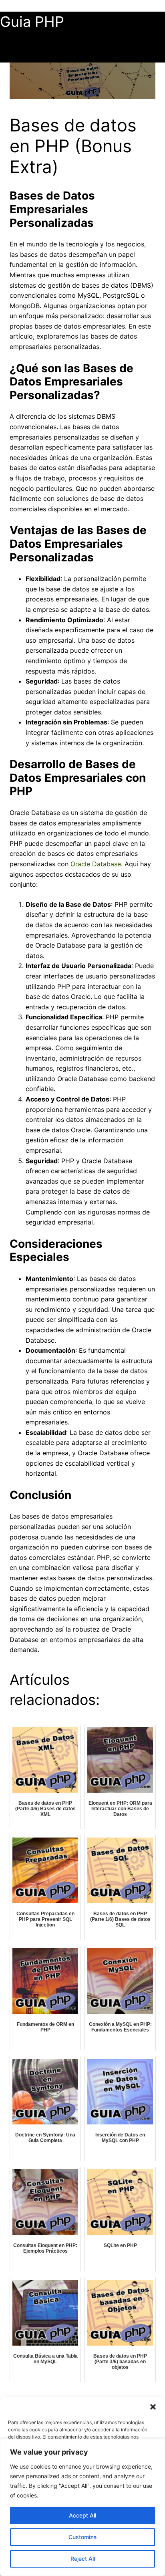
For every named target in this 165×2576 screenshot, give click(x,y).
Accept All (82, 2515)
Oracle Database (96, 864)
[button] (153, 2407)
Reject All (83, 2559)
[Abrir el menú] (5, 58)
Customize (82, 2537)
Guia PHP (32, 22)
